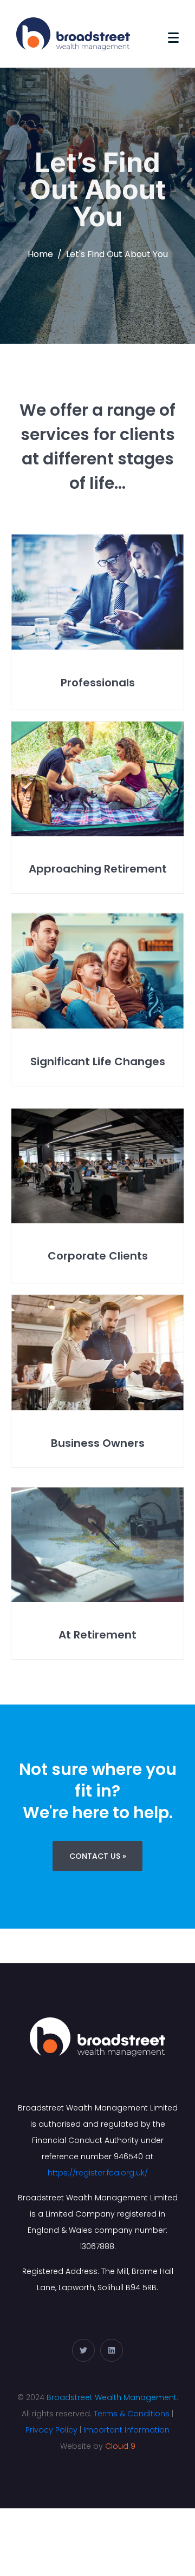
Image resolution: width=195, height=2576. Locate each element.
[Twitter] (83, 2350)
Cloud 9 (120, 2446)
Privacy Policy (51, 2430)
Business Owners (98, 1443)
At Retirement (97, 1635)
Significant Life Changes (98, 1061)
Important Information (126, 2430)
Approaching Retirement (98, 869)
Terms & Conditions (132, 2414)
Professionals (98, 683)
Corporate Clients (98, 1256)
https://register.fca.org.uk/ (98, 2173)
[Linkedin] (112, 2350)
